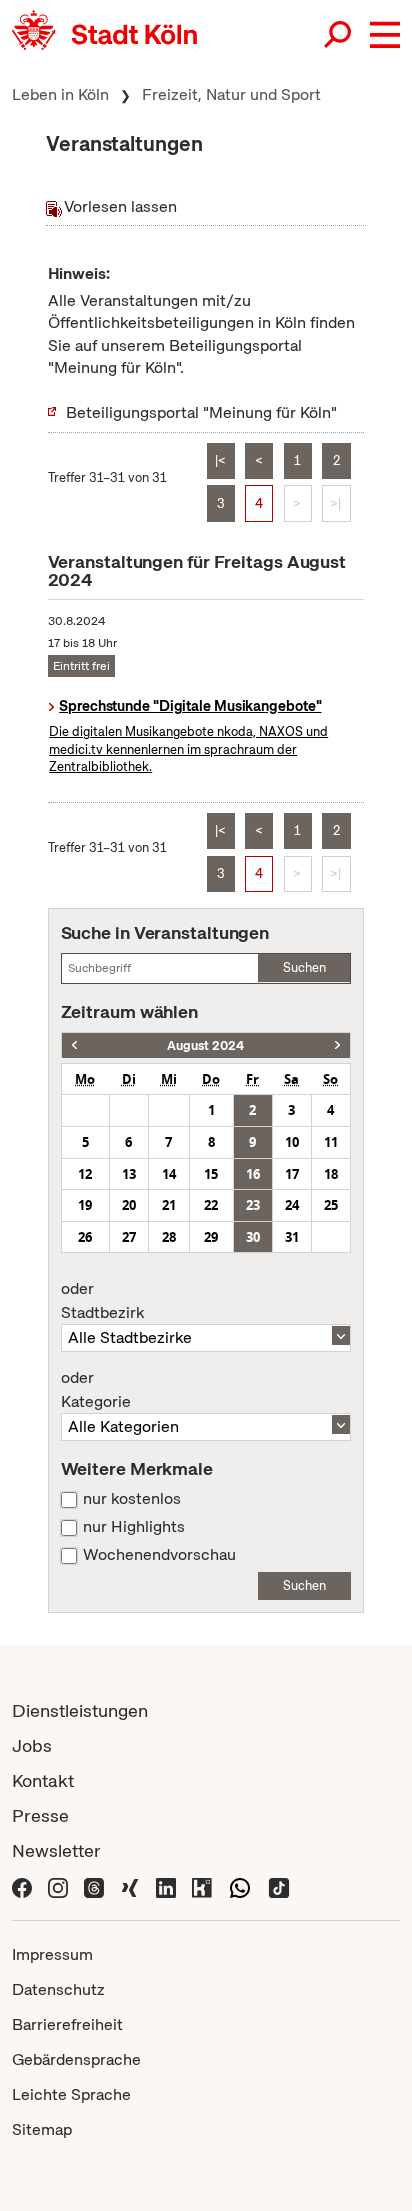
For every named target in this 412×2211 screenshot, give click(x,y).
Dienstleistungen (80, 1710)
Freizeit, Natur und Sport (231, 94)
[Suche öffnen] (339, 35)
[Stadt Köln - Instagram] (58, 1886)
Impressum (52, 1954)
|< (220, 460)
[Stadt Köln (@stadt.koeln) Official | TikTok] (279, 1886)
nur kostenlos (132, 1499)
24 (292, 1205)
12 (85, 1174)
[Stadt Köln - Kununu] (202, 1886)
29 (211, 1237)
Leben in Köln (60, 94)
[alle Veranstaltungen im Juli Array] (74, 1045)
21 (169, 1205)
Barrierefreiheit (67, 2024)
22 (211, 1205)
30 (253, 1237)
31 (292, 1237)
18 (331, 1174)
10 (292, 1142)
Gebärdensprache (76, 2059)
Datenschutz (58, 1989)
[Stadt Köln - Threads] (94, 1886)
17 (292, 1174)
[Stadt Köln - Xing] (130, 1886)
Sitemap (42, 2129)
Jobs (32, 1745)
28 (169, 1237)
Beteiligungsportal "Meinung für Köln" (201, 412)
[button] (385, 35)
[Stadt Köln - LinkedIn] (166, 1886)
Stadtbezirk (102, 1301)
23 (253, 1205)
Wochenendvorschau (159, 1555)
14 (169, 1174)
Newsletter (56, 1850)
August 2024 (205, 1045)
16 (253, 1174)
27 (129, 1237)
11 (331, 1142)
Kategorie (96, 1390)
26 (85, 1237)
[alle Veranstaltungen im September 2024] (337, 1045)
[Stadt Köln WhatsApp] (240, 1886)
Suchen (304, 967)
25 (331, 1205)
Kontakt (43, 1780)
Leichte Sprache (71, 2094)
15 (211, 1174)
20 (129, 1205)
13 (129, 1174)
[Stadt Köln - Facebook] (22, 1886)
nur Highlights (134, 1527)
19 (85, 1205)
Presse (40, 1815)
